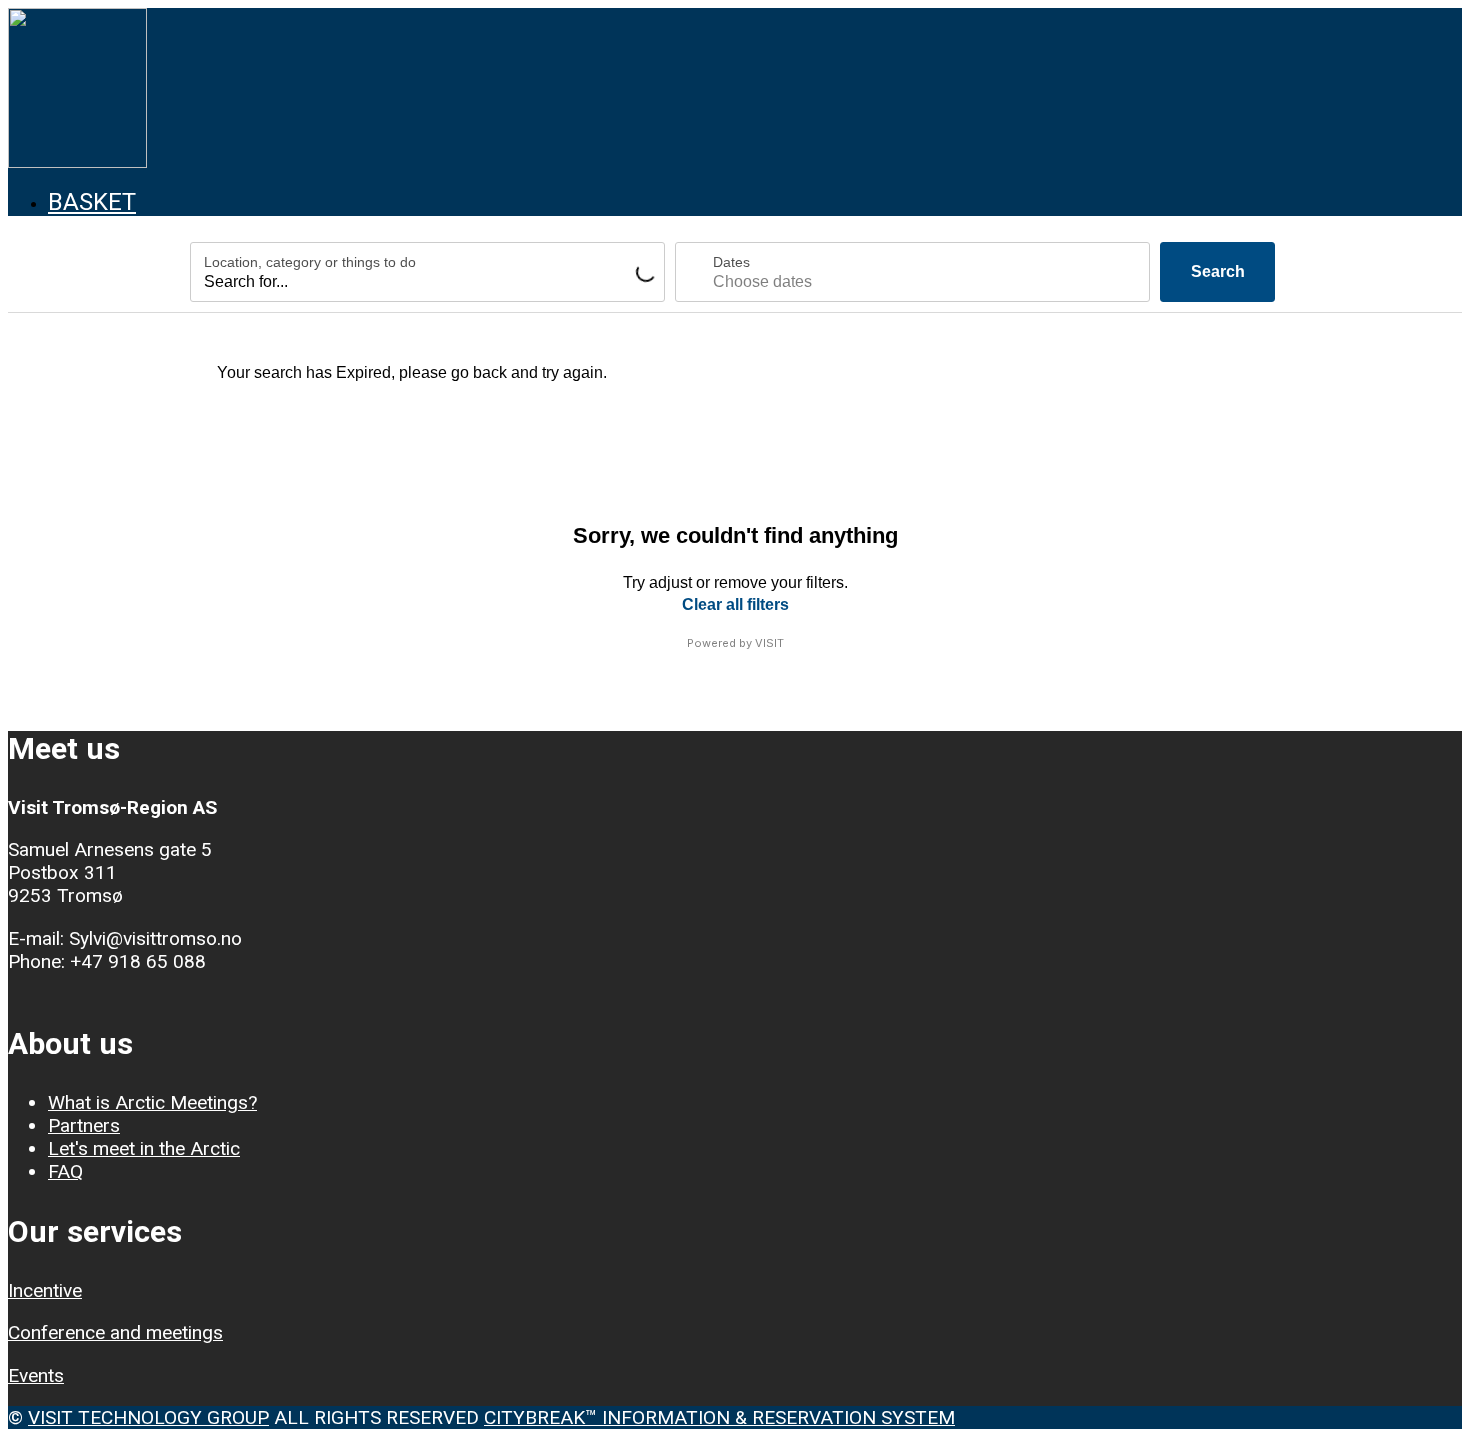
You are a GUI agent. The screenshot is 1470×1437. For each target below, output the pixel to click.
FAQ (65, 1171)
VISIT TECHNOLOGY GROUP (148, 1417)
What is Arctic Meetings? (152, 1102)
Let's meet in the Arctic (144, 1148)
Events (36, 1375)
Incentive (45, 1290)
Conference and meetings (115, 1332)
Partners (84, 1125)
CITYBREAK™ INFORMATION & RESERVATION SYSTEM (719, 1417)
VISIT (769, 643)
